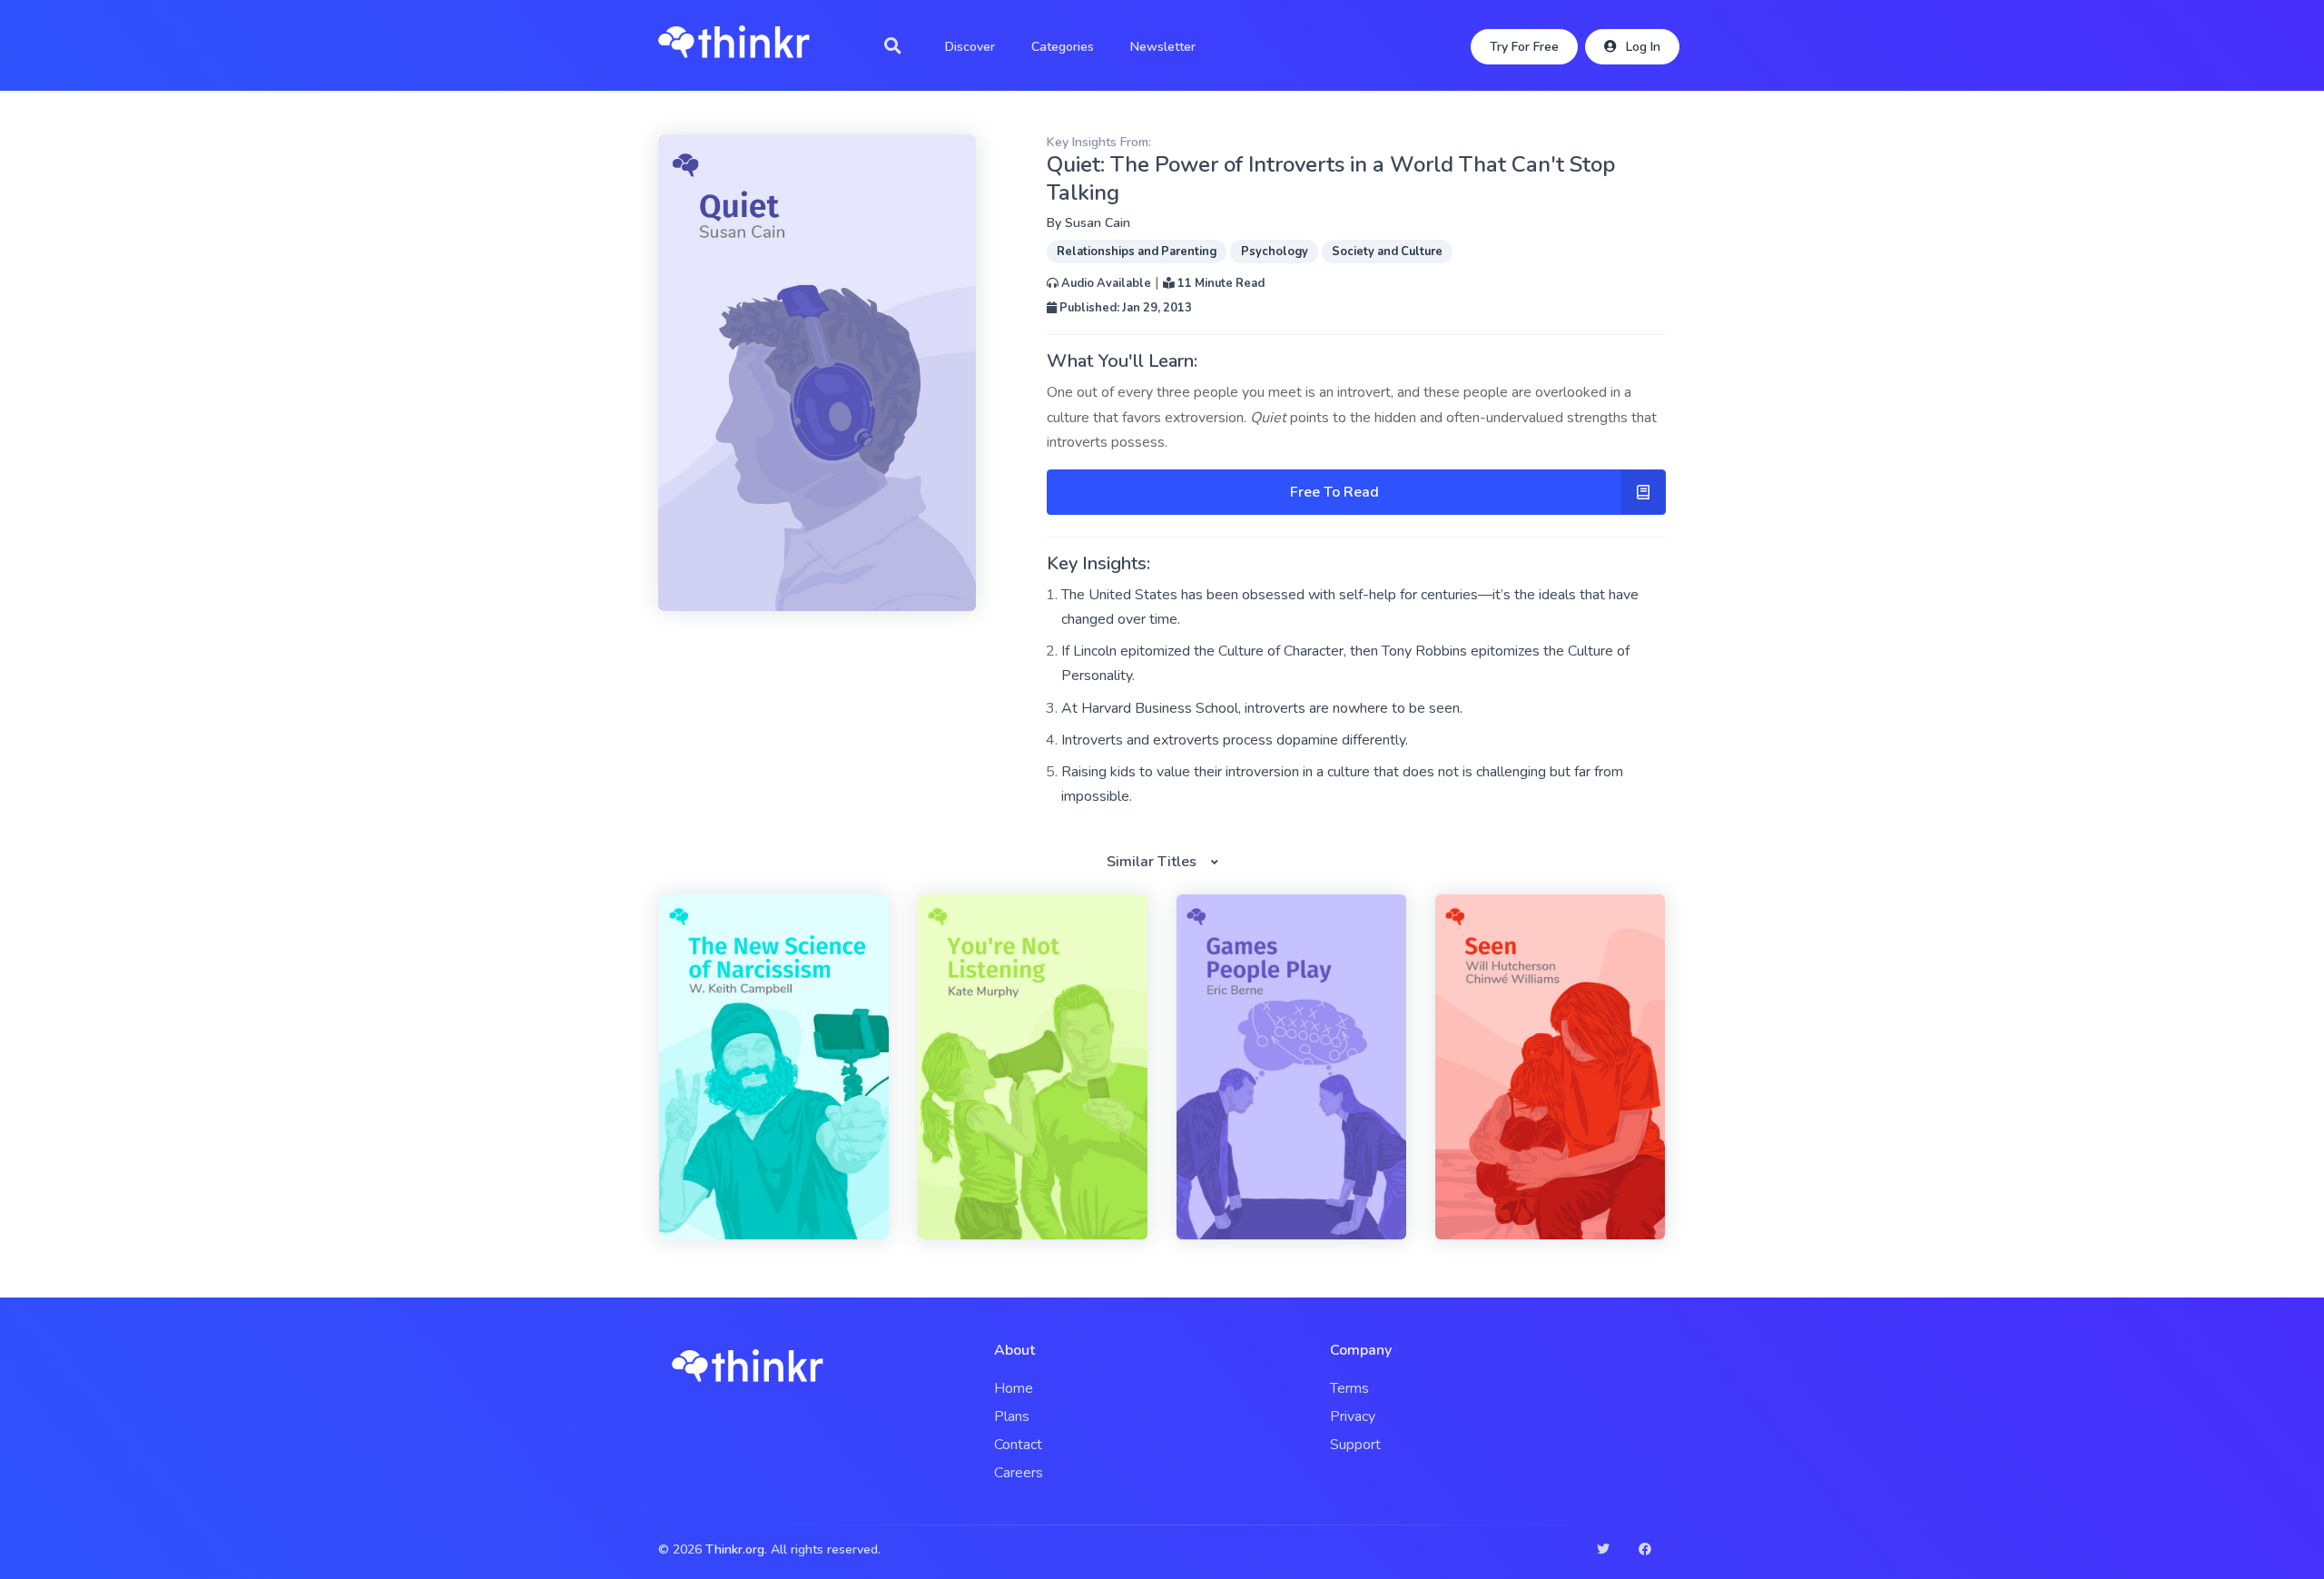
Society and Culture (1387, 252)
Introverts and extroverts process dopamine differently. (1235, 740)
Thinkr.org (735, 1549)
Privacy (1353, 1416)
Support (1355, 1445)
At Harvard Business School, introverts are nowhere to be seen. (1262, 708)
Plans (1012, 1416)
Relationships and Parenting (1137, 252)
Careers (1019, 1473)
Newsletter (1163, 47)
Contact (1018, 1445)
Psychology (1275, 252)
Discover (970, 47)
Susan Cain (1098, 223)
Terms (1349, 1388)
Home (1014, 1388)
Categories (1063, 47)
